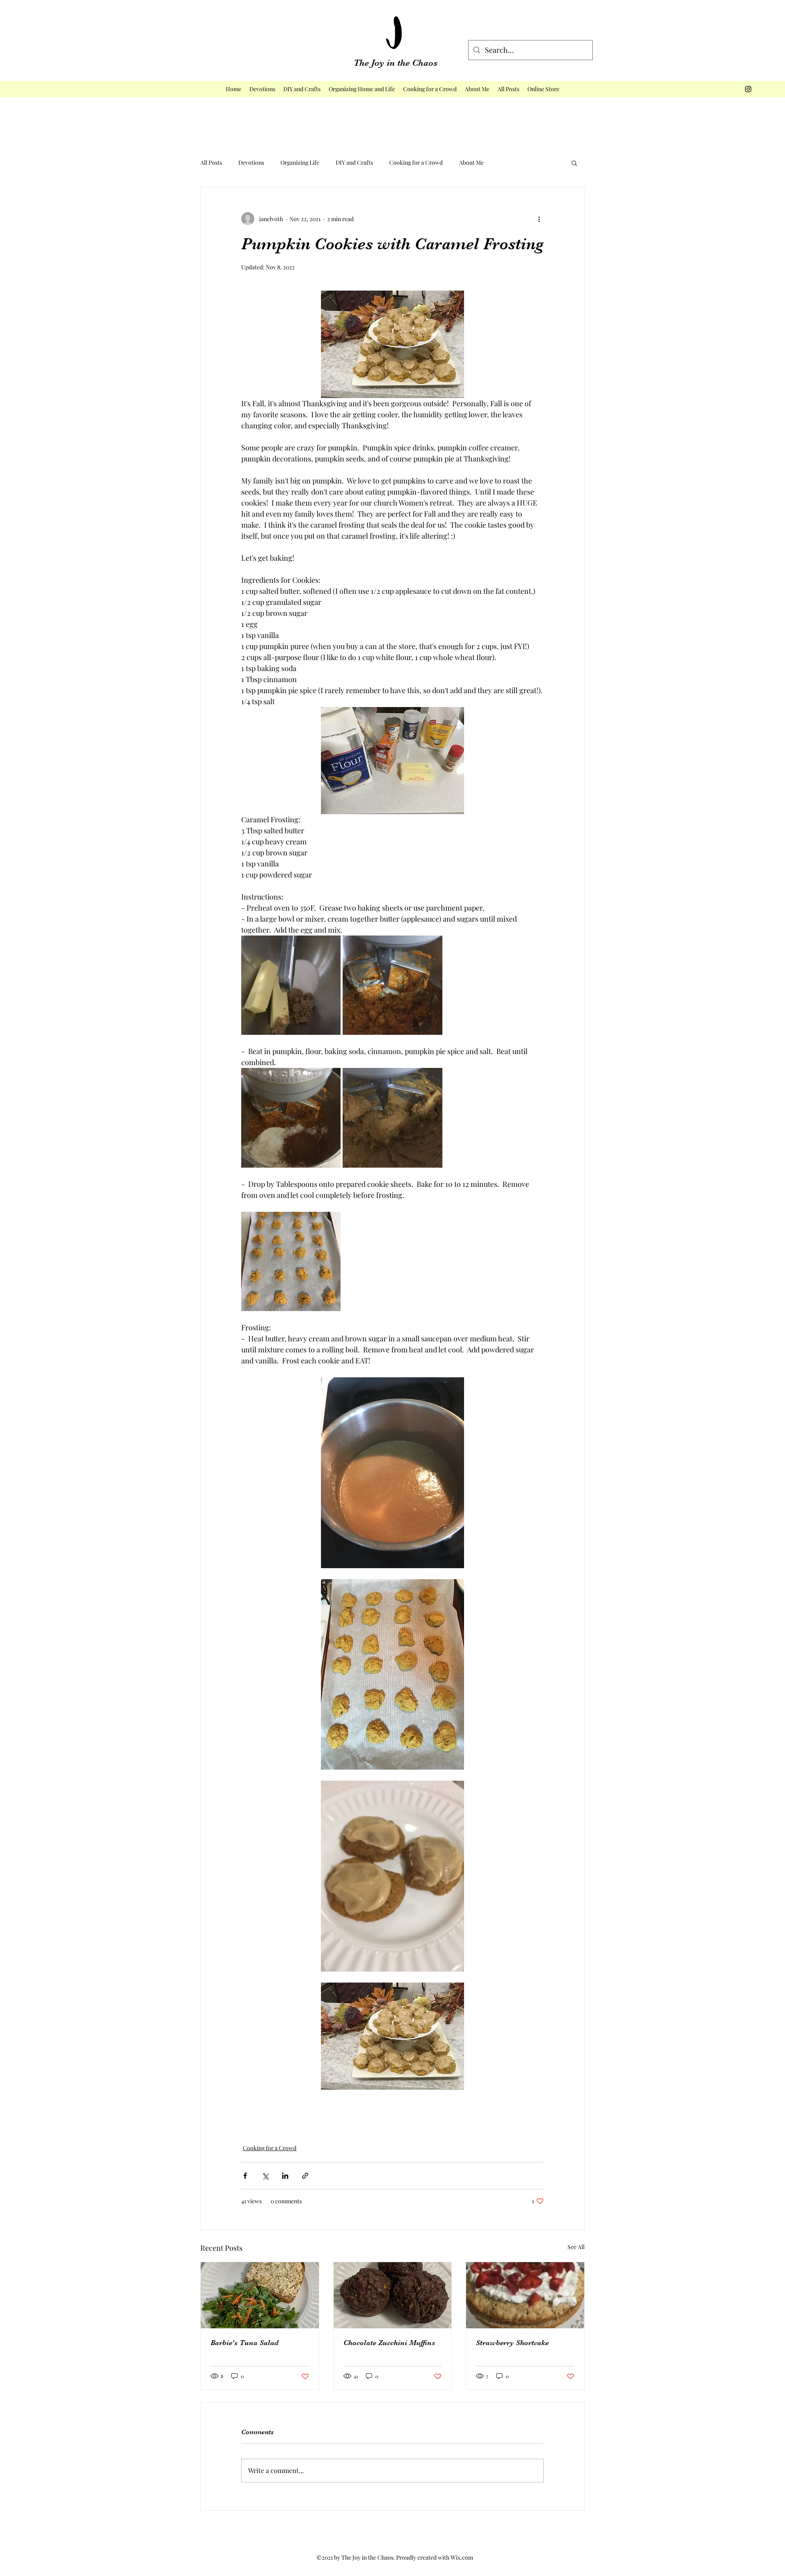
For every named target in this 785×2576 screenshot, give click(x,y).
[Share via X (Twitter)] (265, 2176)
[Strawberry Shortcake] (525, 2295)
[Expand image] (291, 985)
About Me (471, 162)
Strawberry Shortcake (512, 2343)
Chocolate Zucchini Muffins (389, 2343)
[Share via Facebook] (245, 2176)
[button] (574, 163)
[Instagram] (748, 89)
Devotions (251, 162)
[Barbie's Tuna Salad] (260, 2295)
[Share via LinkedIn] (285, 2176)
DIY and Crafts (354, 162)
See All (576, 2247)
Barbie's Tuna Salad (244, 2343)
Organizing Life (300, 162)
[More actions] (539, 219)
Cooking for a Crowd (416, 162)
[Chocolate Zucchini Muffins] (393, 2295)
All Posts (211, 162)
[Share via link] (305, 2176)
